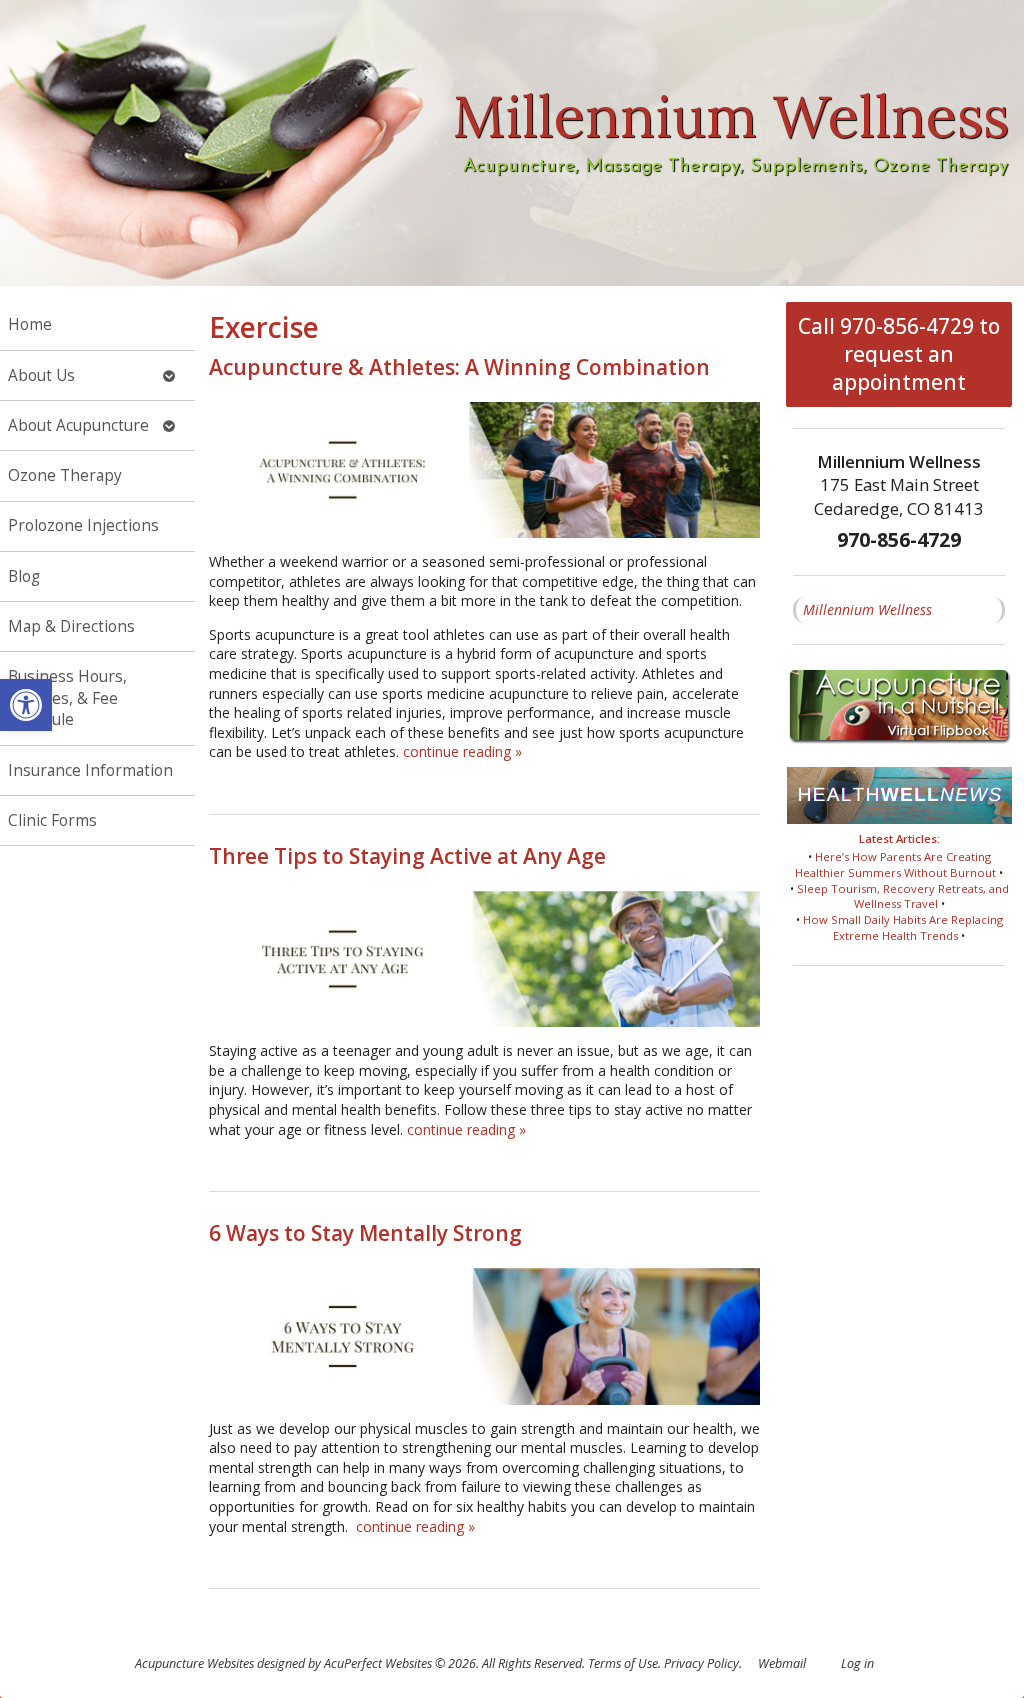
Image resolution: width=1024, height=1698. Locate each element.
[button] (26, 705)
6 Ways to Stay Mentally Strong (365, 1233)
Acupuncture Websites (194, 1663)
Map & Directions (71, 626)
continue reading (462, 751)
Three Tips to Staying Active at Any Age (407, 856)
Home (30, 324)
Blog (24, 576)
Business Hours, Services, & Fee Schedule (67, 698)
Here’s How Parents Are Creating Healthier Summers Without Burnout (895, 864)
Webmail (782, 1663)
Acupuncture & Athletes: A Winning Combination (459, 367)
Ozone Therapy (65, 475)
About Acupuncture (78, 425)
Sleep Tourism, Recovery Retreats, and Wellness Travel (903, 896)
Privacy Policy (701, 1663)
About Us (41, 375)
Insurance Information (90, 770)
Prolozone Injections (83, 525)
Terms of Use (623, 1663)
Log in (857, 1663)
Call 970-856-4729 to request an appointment (899, 354)
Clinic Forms (52, 820)
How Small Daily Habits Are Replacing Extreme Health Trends (903, 927)
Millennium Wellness (867, 609)
